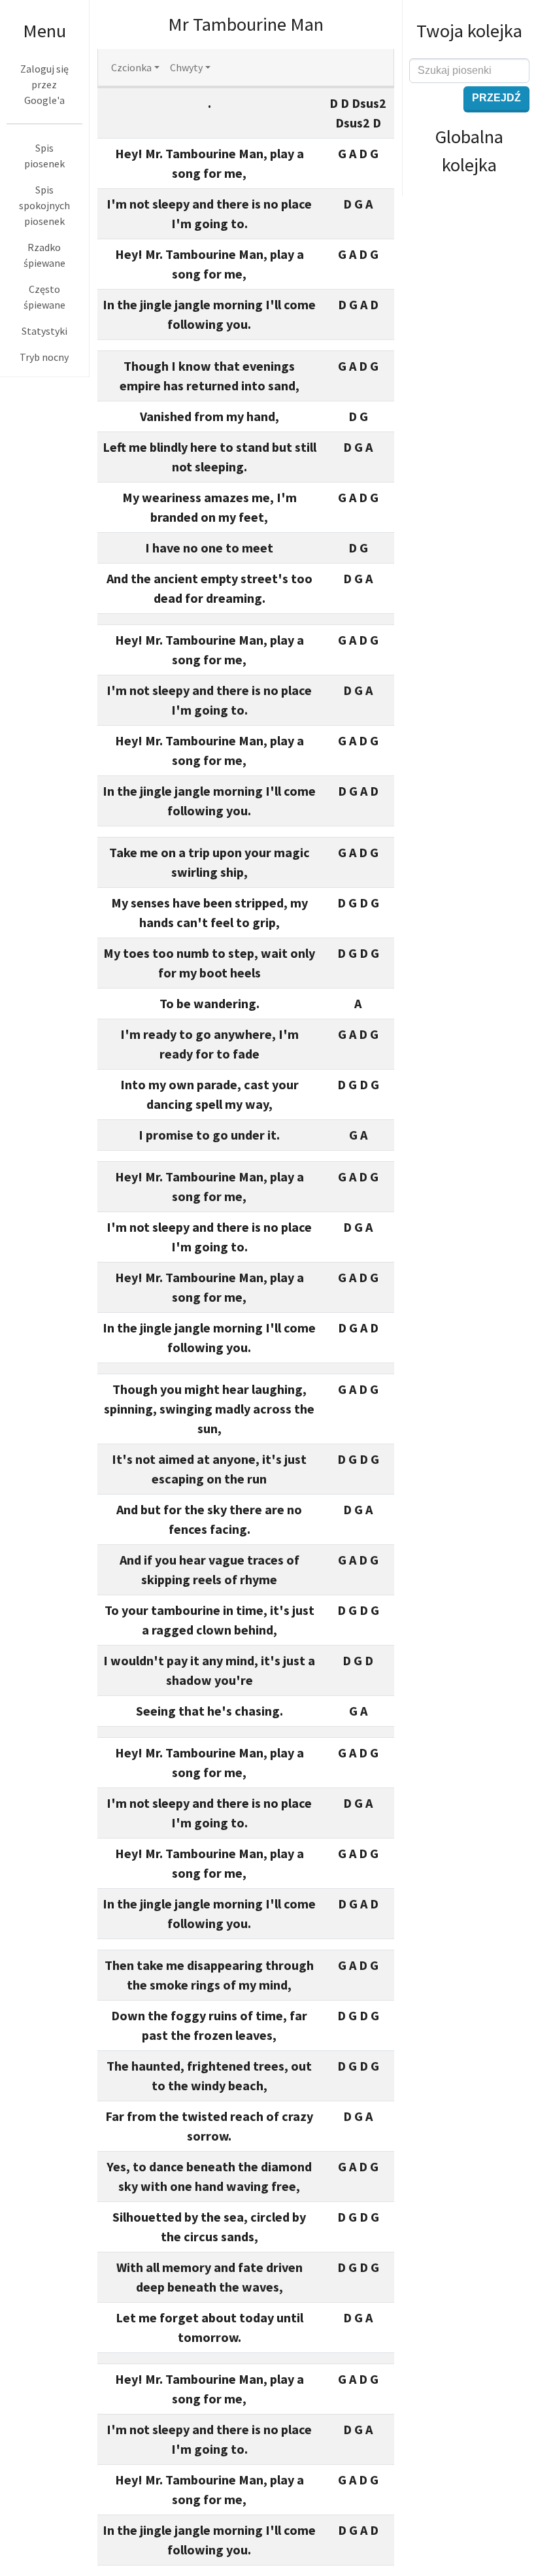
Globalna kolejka (469, 151)
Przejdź (496, 98)
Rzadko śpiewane (44, 255)
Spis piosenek (44, 156)
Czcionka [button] (131, 67)
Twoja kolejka (469, 31)
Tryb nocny (44, 357)
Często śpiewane (44, 297)
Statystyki (44, 331)
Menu (44, 31)
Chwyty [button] (186, 67)
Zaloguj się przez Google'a (44, 84)
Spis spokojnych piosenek (44, 205)
